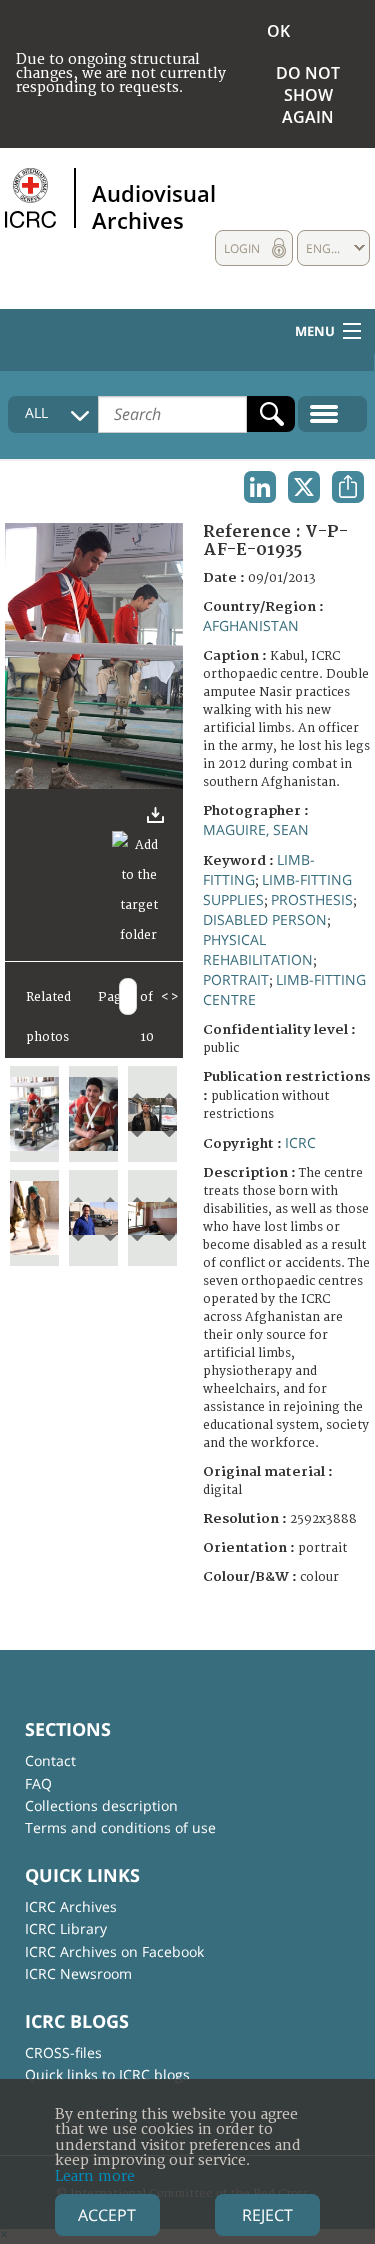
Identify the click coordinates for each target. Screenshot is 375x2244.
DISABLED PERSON (265, 919)
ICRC (300, 1142)
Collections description (101, 1805)
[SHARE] (348, 487)
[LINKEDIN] (260, 487)
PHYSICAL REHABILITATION (258, 949)
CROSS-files (63, 2052)
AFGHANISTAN (251, 625)
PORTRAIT (236, 979)
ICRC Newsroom (78, 1973)
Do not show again (308, 95)
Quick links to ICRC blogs (107, 2074)
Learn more (95, 2176)
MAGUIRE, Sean (256, 829)
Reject (267, 2215)
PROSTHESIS (312, 899)
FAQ (38, 1783)
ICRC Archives (71, 1906)
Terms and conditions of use (120, 1827)
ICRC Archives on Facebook (114, 1951)
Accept (107, 2215)
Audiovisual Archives (154, 206)
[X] (304, 487)
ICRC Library (66, 1928)
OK (278, 31)
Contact (50, 1760)
